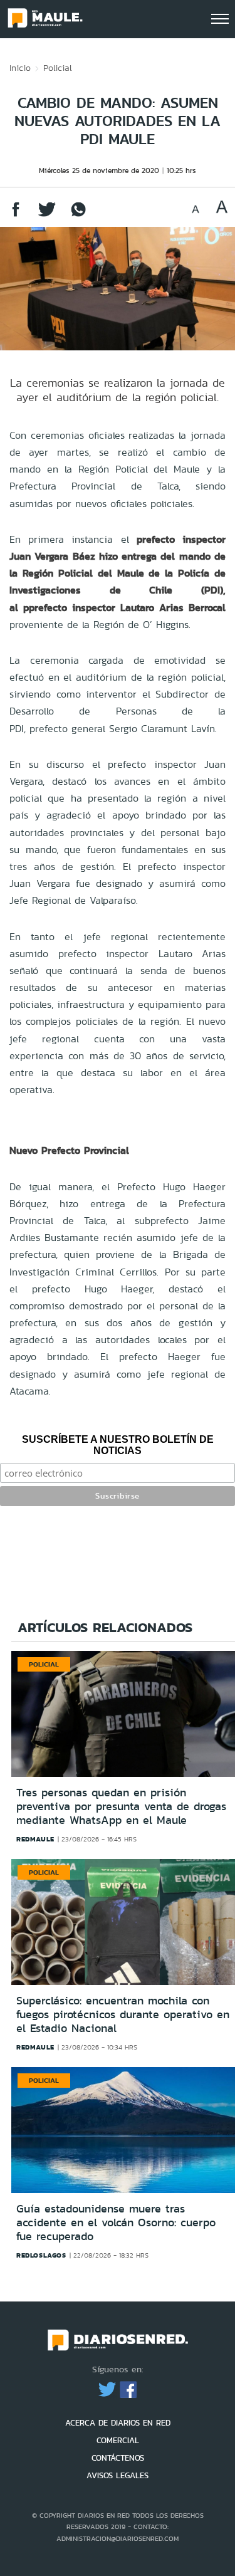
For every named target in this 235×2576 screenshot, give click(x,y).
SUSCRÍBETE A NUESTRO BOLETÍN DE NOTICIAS (118, 1445)
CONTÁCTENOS (118, 2458)
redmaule (35, 1839)
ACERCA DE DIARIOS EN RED (118, 2423)
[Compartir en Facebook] (16, 215)
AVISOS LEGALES (118, 2475)
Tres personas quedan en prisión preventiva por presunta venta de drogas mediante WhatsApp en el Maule (121, 1806)
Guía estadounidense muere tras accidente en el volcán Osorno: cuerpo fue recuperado (116, 2222)
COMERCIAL (118, 2440)
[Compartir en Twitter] (47, 215)
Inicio (20, 68)
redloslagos (41, 2255)
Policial (58, 68)
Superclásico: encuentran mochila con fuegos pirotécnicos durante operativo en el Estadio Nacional (123, 2014)
